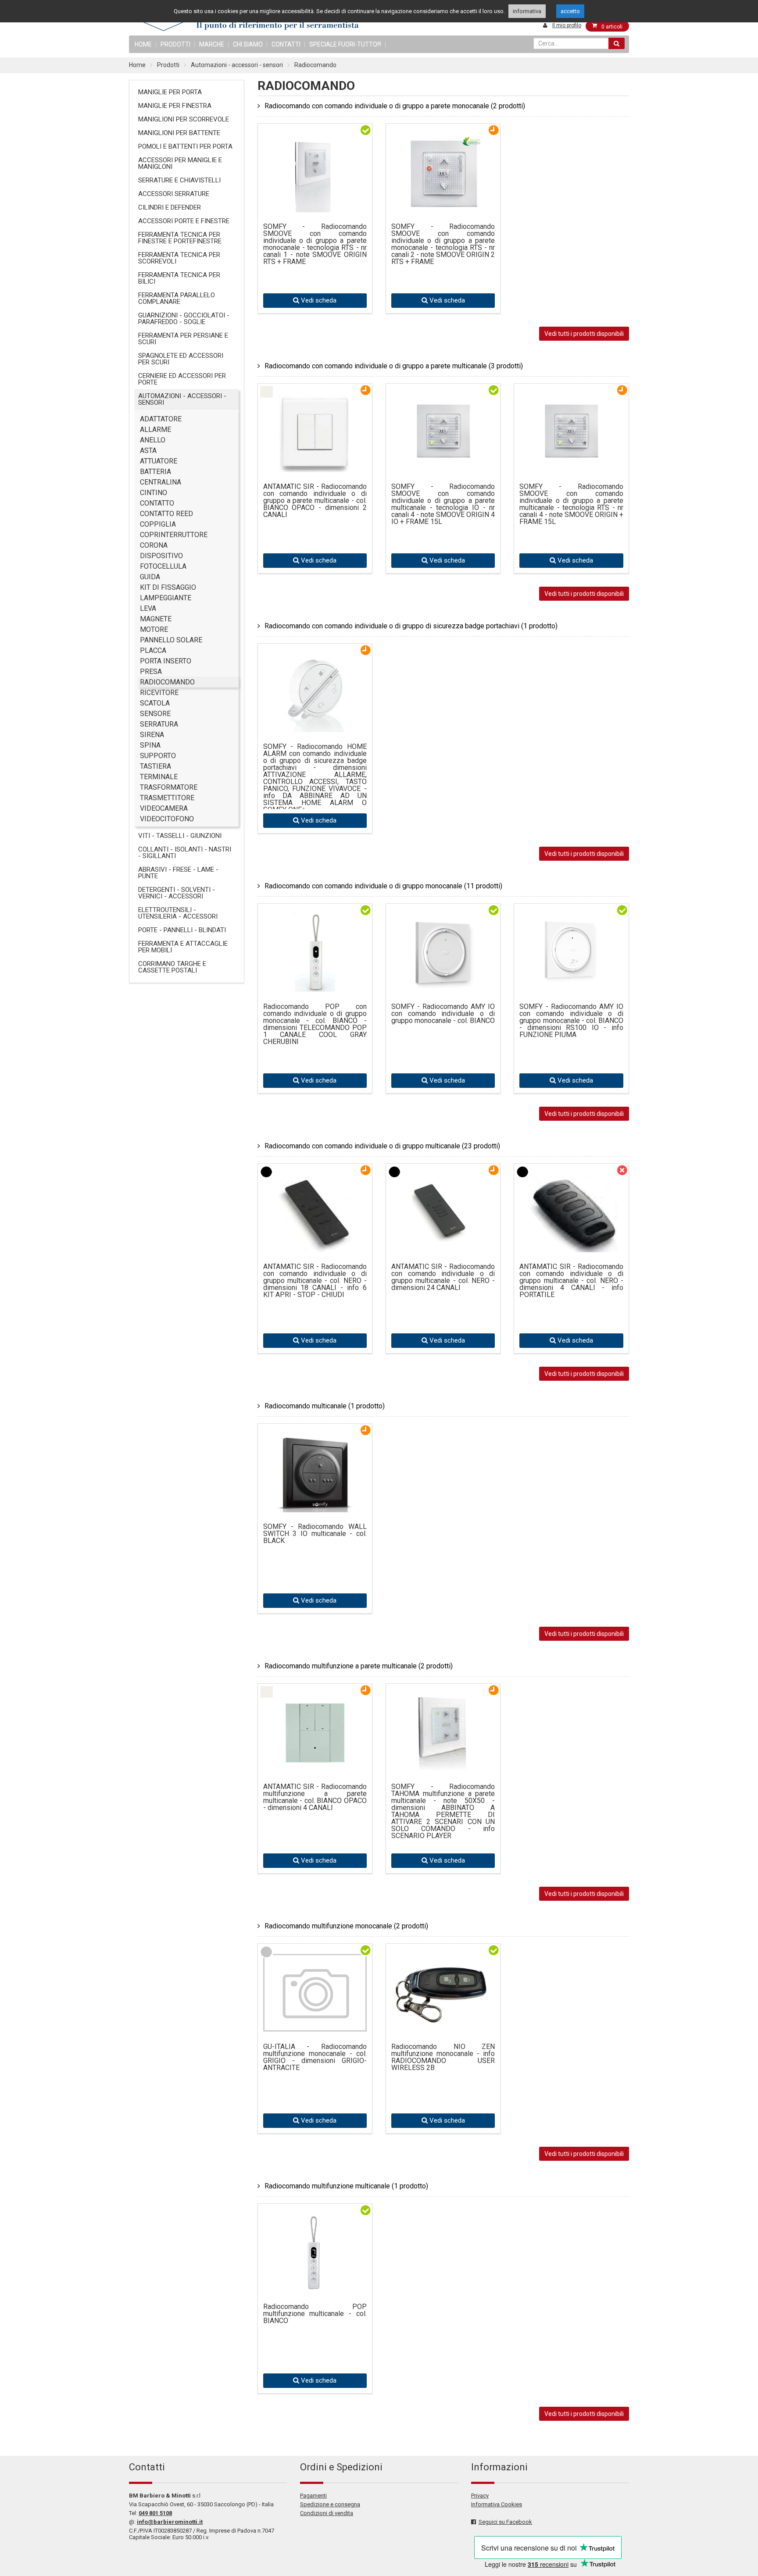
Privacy (480, 2496)
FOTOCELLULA (163, 566)
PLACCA (153, 650)
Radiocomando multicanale (325, 1406)
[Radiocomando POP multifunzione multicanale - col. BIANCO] (315, 2286)
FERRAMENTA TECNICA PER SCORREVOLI (179, 258)
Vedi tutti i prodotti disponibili (584, 334)
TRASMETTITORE (167, 798)
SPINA (150, 745)
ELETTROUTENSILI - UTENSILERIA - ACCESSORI (178, 913)
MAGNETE (156, 619)
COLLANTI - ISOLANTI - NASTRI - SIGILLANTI (185, 853)
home (143, 44)
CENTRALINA (161, 482)
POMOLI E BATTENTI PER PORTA (185, 146)
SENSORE (155, 714)
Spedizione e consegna (330, 2504)
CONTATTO (157, 503)
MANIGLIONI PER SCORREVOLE (184, 119)
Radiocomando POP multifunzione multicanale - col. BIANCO (315, 2314)
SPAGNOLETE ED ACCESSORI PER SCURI (181, 359)
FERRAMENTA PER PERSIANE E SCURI (183, 339)
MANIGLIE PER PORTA (170, 92)
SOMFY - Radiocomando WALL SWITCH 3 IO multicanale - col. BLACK (315, 1534)
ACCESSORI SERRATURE (174, 194)
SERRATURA (159, 724)
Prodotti (175, 44)
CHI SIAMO (248, 44)
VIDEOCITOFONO (167, 819)
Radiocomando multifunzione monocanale (346, 1926)
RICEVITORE (159, 693)
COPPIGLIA (158, 524)
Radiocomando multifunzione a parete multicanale (359, 1666)
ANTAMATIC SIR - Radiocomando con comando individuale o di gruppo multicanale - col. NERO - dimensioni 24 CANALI (443, 1277)
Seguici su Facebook (505, 2522)
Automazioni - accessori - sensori (237, 65)
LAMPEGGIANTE (166, 598)
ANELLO (153, 440)
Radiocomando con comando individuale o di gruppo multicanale (382, 1146)
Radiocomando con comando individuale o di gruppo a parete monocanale (395, 106)
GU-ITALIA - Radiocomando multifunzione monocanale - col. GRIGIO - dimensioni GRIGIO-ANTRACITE (315, 2057)
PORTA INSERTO (166, 661)
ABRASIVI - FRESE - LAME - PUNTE (178, 873)
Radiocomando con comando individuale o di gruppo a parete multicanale (394, 366)
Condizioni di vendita (327, 2513)
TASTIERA (156, 766)
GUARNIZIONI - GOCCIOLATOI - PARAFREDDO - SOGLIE (184, 319)
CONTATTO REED (166, 514)
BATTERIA (156, 472)
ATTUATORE (159, 461)
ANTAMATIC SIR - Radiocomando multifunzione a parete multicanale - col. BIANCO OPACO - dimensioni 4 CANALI (315, 1797)
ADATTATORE (161, 419)
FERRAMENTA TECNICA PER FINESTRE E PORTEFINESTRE (180, 238)
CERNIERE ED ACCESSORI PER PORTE (182, 379)
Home (137, 65)
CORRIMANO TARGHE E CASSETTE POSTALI (172, 967)
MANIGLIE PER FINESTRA (175, 106)
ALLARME (156, 429)
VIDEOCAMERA (164, 808)
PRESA (151, 672)
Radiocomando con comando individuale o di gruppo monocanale (383, 886)
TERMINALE (159, 777)
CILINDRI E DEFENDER (170, 207)
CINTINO (154, 493)
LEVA (148, 608)
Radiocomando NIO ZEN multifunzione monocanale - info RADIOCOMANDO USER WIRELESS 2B (443, 2057)
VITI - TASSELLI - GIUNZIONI (180, 836)
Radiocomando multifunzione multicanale (346, 2186)
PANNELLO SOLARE (171, 640)
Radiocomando (315, 65)
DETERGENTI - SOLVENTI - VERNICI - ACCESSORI (177, 893)
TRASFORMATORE (169, 787)
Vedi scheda (318, 300)
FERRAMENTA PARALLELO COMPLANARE (177, 298)
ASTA (148, 451)
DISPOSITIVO (161, 556)
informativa (527, 11)
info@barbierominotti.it (170, 2522)
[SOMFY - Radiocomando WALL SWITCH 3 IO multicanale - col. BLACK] (315, 1505)
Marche (212, 44)
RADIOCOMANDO (167, 682)
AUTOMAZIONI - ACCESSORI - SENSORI (182, 399)
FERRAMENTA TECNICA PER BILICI (179, 278)
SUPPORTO (158, 756)
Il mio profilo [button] (567, 25)
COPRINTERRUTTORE (174, 535)
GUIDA (150, 577)
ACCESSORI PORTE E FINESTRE (184, 221)
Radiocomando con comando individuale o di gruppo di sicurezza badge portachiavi (411, 626)
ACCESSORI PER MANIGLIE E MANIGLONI (180, 163)
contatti (286, 44)
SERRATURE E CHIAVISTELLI (179, 180)
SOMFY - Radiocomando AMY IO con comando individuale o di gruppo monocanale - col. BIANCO (443, 1014)
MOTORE (154, 629)
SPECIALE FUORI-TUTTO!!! (345, 44)
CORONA (154, 545)
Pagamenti (313, 2496)
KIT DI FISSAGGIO (168, 587)
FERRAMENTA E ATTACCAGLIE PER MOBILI (183, 947)
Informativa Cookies (497, 2504)
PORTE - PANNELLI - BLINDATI (182, 930)
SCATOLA (155, 703)
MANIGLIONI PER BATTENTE (179, 133)
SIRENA (152, 735)
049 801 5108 (155, 2513)
